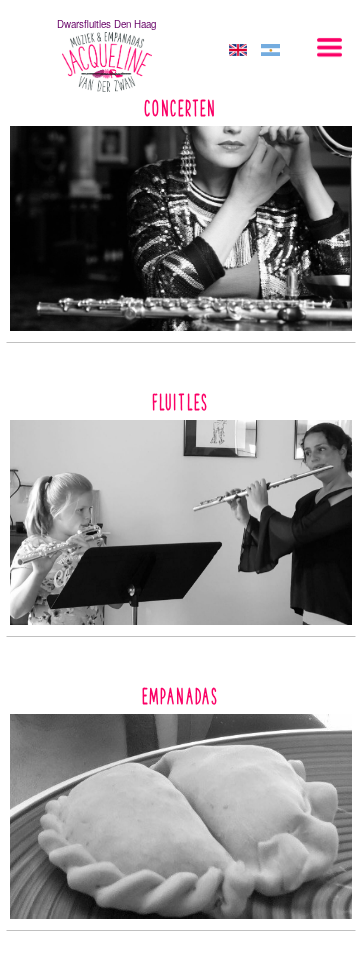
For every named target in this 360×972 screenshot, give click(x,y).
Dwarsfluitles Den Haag (106, 24)
